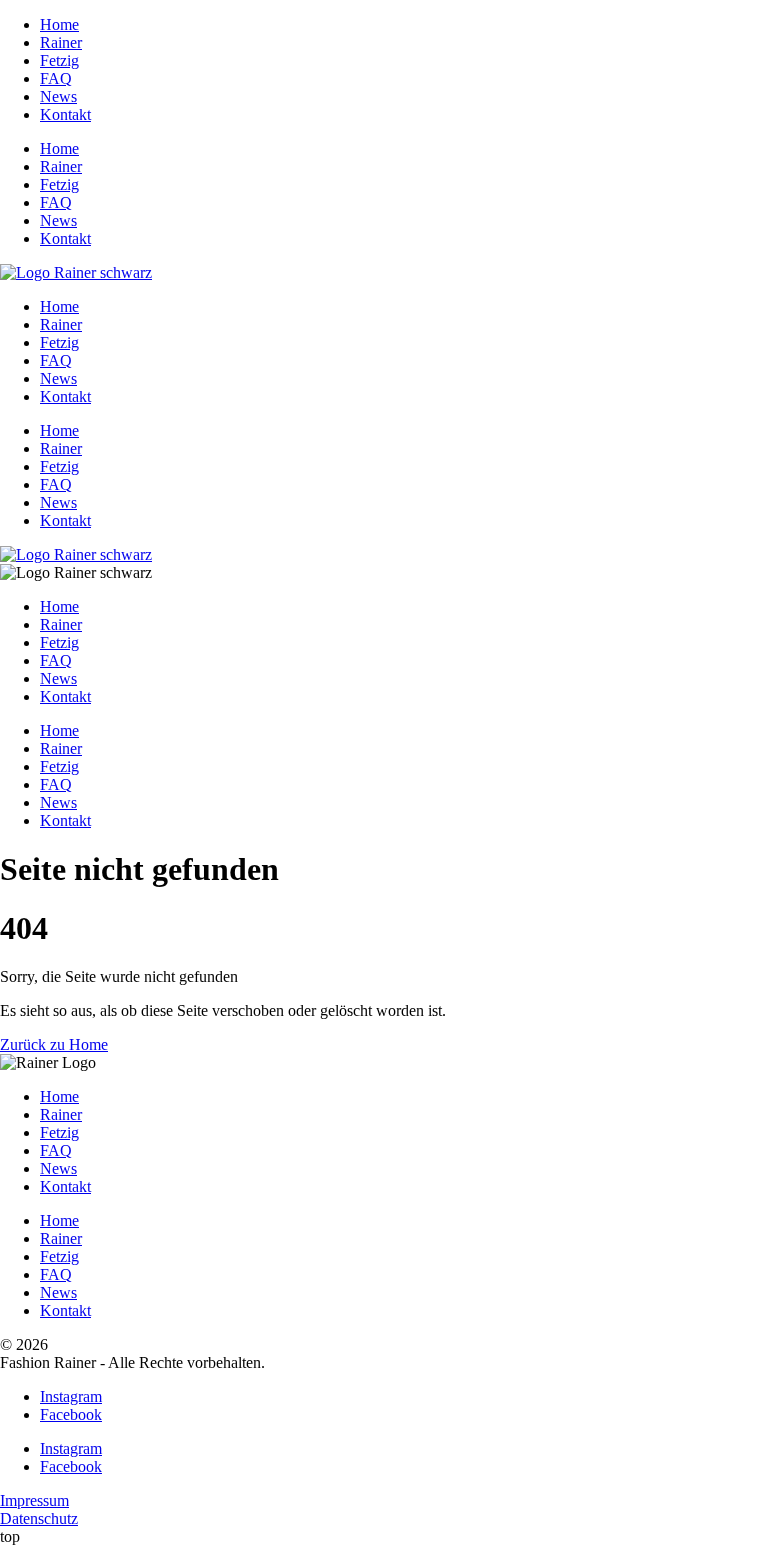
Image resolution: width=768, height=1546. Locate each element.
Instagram (71, 1396)
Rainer (61, 42)
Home (59, 24)
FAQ (56, 78)
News (58, 96)
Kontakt (65, 114)
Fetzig (59, 60)
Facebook (71, 1414)
